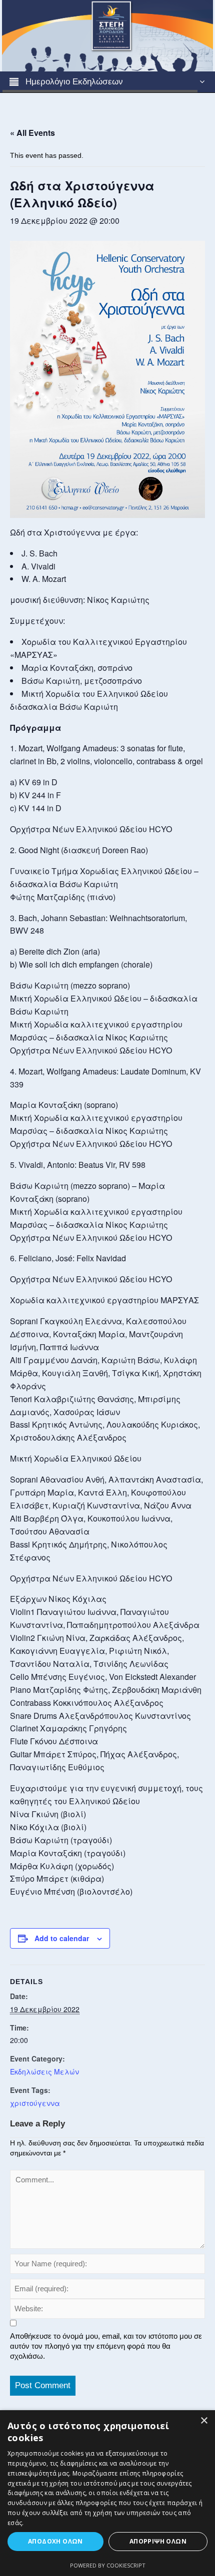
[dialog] (107, 2493)
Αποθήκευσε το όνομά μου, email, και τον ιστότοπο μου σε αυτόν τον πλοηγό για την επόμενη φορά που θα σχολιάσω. (106, 2346)
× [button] (204, 2421)
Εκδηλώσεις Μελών (44, 2071)
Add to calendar (62, 1938)
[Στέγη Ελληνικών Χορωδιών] (107, 35)
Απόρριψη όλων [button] (158, 2541)
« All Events (32, 133)
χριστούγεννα (35, 2103)
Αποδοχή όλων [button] (55, 2541)
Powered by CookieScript (108, 2565)
